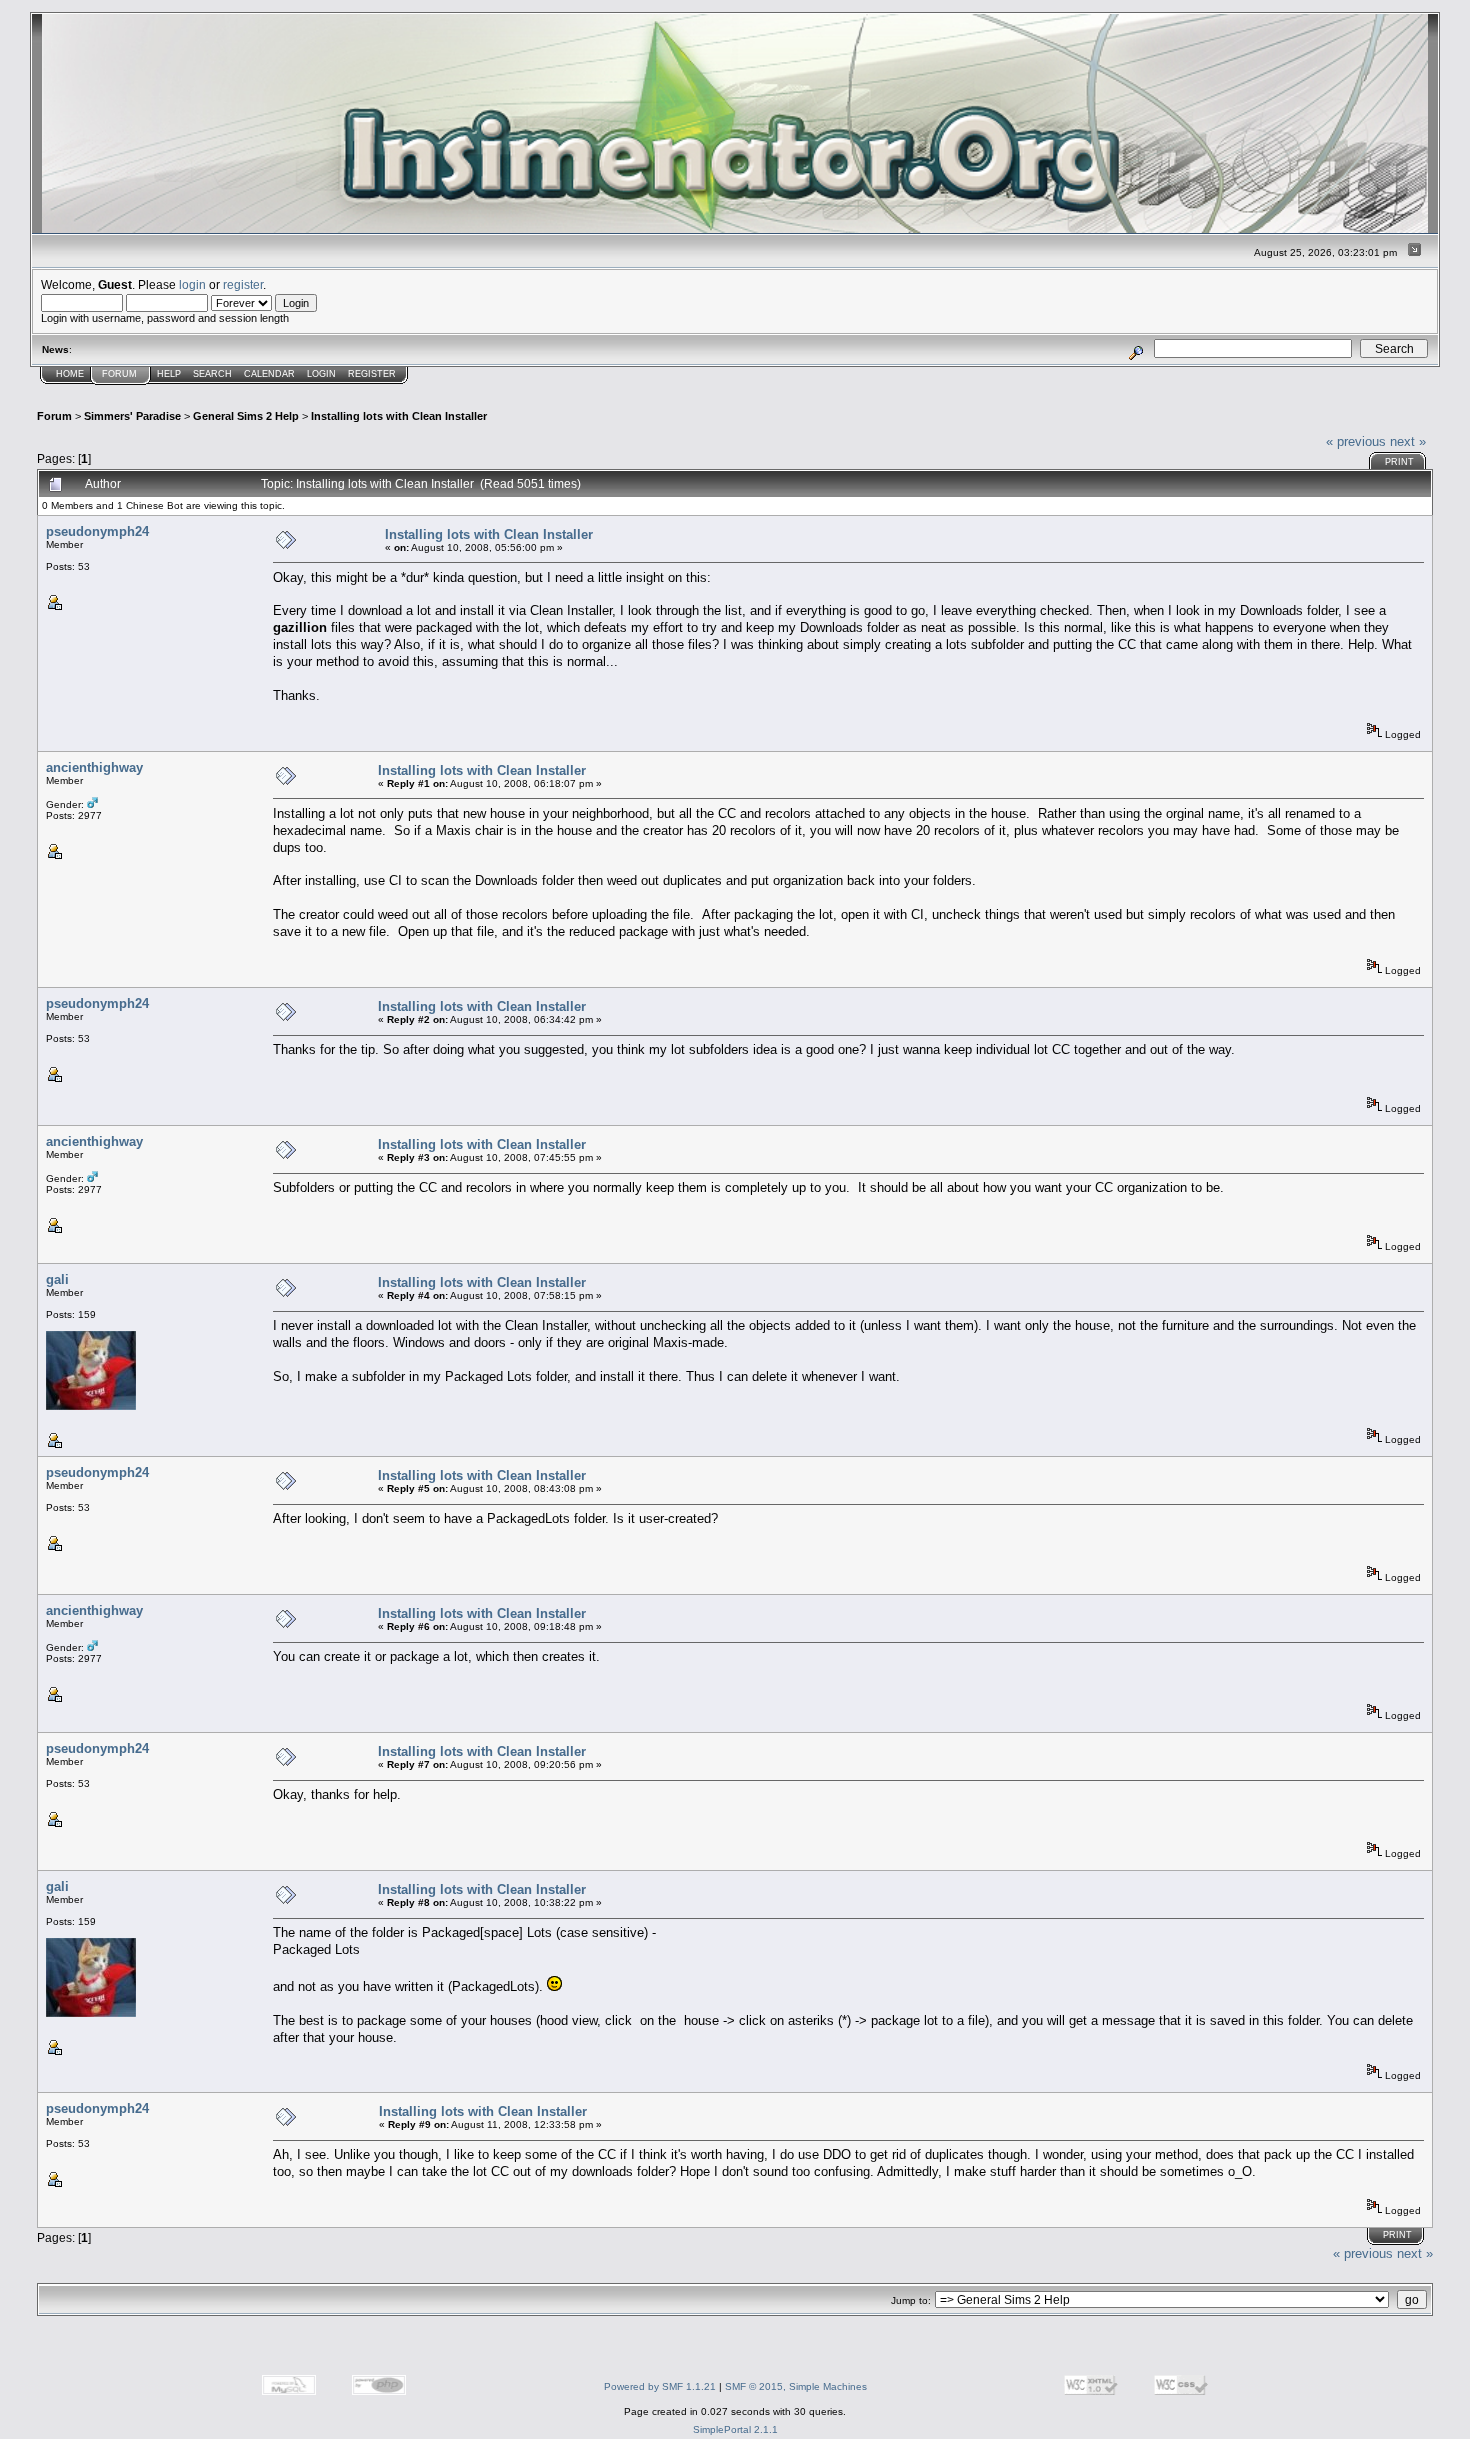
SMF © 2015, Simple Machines (796, 2386)
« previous (1356, 441)
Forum (119, 374)
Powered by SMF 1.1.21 (660, 2386)
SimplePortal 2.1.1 (735, 2429)
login (192, 284)
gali (57, 1279)
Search (212, 374)
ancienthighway (94, 767)
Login (321, 374)
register (243, 284)
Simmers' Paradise (132, 416)
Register (372, 374)
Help (169, 374)
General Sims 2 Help (246, 416)
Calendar (269, 374)
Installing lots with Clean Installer (399, 416)
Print (1399, 462)
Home (70, 374)
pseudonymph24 (97, 531)
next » (1408, 441)
